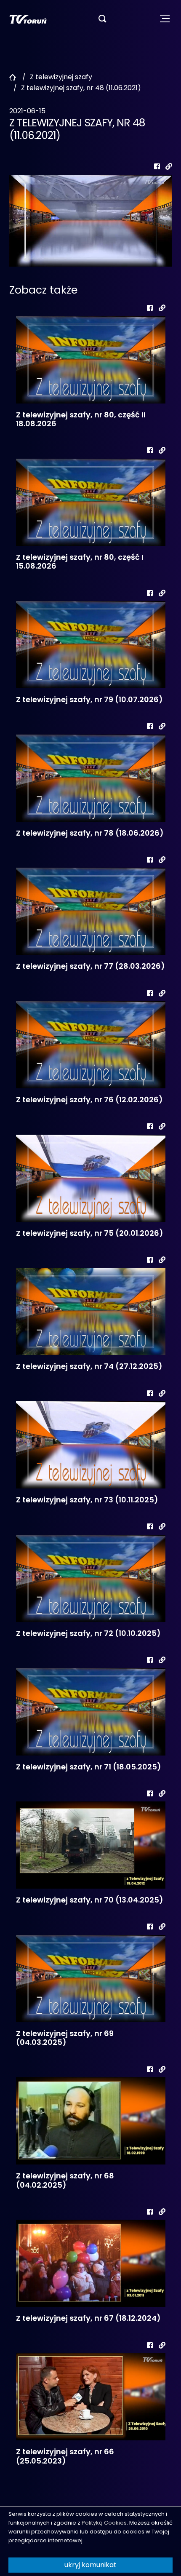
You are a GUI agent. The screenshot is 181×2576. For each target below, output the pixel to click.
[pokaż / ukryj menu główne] (165, 19)
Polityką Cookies (104, 2523)
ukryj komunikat (90, 2565)
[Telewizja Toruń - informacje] (28, 19)
